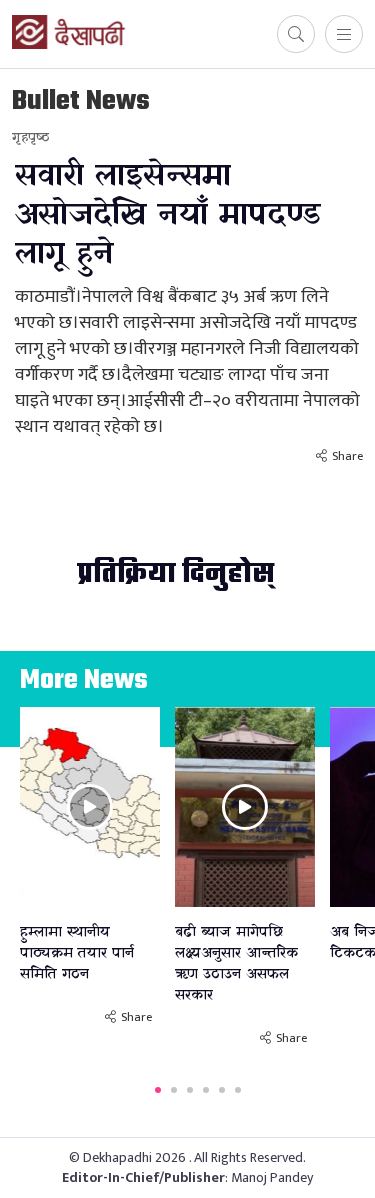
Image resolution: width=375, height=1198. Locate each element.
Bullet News (81, 101)
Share (347, 456)
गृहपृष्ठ (30, 137)
